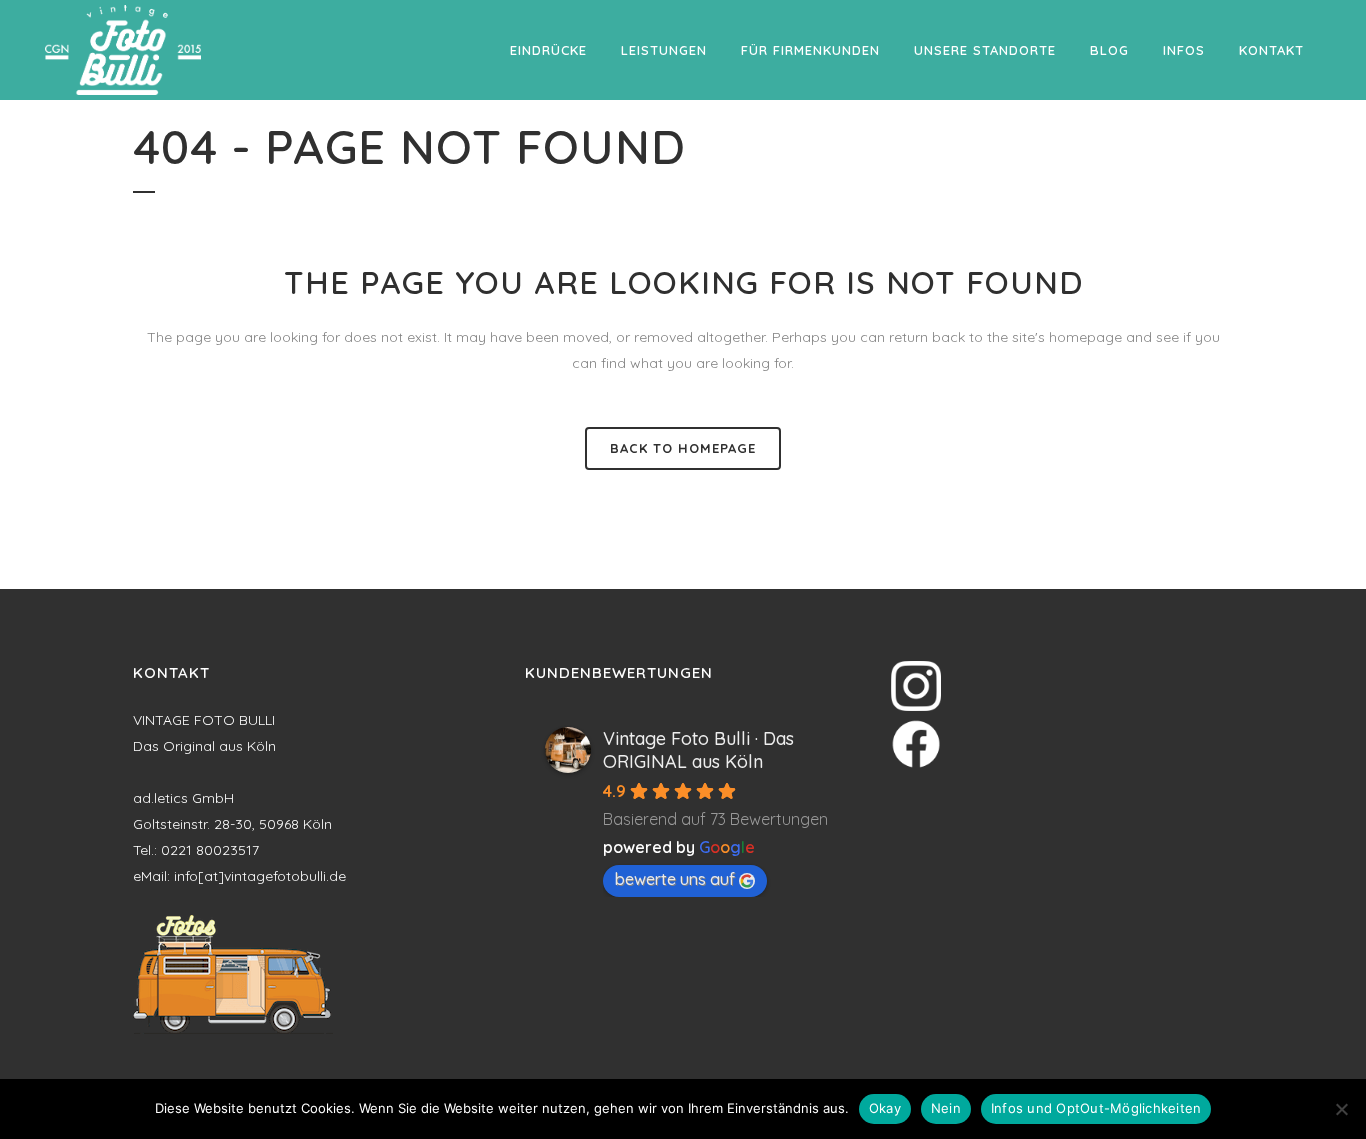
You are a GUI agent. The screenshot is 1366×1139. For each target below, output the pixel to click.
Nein (946, 1108)
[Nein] (1341, 1109)
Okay (885, 1108)
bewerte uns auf (675, 879)
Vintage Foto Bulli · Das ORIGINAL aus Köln (698, 750)
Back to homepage (683, 448)
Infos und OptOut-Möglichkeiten (1096, 1108)
